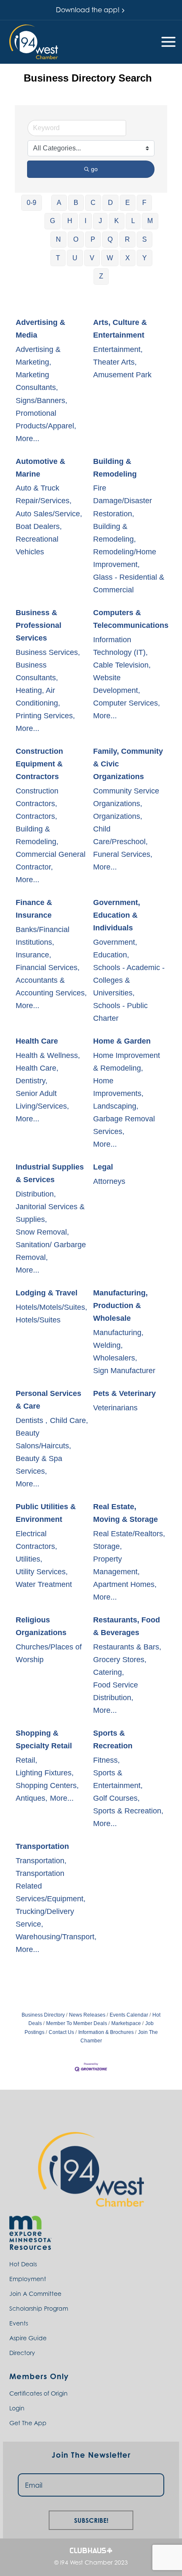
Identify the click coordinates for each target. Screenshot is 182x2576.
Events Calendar (129, 2015)
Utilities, (29, 1559)
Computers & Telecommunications (131, 619)
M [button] (150, 221)
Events (19, 2323)
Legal (103, 1167)
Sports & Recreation (113, 1739)
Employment (28, 2279)
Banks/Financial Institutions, (43, 936)
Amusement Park (122, 375)
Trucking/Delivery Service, (45, 1918)
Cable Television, (122, 665)
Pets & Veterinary (124, 1393)
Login (17, 2408)
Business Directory (43, 2015)
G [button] (52, 221)
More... (28, 439)
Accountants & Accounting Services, (51, 987)
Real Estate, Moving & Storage (125, 1513)
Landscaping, (116, 1106)
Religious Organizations (41, 1626)
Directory (22, 2353)
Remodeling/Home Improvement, (125, 558)
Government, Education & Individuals (117, 915)
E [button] (128, 203)
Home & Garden (122, 1041)
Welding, (108, 1345)
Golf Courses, (116, 1798)
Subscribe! (91, 2519)
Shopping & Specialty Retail (44, 1739)
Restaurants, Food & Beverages (127, 1626)
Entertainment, (118, 349)
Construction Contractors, (37, 797)
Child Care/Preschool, (120, 835)
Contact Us (61, 2032)
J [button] (100, 221)
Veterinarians (115, 1408)
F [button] (144, 203)
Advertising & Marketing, (38, 356)
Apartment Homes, (125, 1584)
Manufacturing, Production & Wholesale (120, 1306)
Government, (115, 942)
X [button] (128, 258)
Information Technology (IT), (120, 646)
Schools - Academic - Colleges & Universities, (129, 980)
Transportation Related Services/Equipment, (51, 1886)
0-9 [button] (32, 203)
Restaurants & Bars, (127, 1647)
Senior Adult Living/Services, (42, 1100)
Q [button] (110, 239)
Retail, (26, 1760)
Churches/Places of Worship (49, 1653)
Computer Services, (127, 703)
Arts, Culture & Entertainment (120, 329)
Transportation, (41, 1861)
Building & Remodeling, (114, 533)
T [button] (58, 258)
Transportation (42, 1846)
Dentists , (32, 1420)
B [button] (76, 203)
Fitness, (106, 1760)
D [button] (110, 203)
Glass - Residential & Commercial (129, 583)
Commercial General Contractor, (51, 861)
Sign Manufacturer (124, 1371)
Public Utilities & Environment (46, 1513)
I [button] (85, 221)
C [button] (93, 203)
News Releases (87, 2015)
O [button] (76, 239)
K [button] (117, 221)
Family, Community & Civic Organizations (128, 764)
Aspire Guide (28, 2338)
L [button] (133, 221)
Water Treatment (44, 1584)
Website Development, (117, 684)
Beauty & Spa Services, (39, 1465)
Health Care (37, 1041)
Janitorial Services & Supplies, (50, 1213)
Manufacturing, (118, 1333)
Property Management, (116, 1565)
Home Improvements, (118, 1087)
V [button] (92, 258)
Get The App (28, 2423)
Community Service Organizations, (126, 797)
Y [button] (145, 258)
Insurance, (33, 955)
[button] (34, 42)
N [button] (58, 239)
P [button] (93, 239)
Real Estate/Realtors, (129, 1534)
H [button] (70, 221)
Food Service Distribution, (116, 1691)
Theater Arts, (115, 362)
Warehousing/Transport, (56, 1937)
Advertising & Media (40, 329)
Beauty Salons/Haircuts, (43, 1439)
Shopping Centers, (47, 1785)
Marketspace (126, 2023)
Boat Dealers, (39, 526)
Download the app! (88, 10)
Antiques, (32, 1798)
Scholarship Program (39, 2308)
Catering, (109, 1672)
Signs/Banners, (41, 401)
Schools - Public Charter (120, 1012)
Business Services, (48, 652)
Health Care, (37, 1068)
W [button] (110, 258)
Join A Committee (35, 2294)
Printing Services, (45, 716)
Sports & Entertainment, (118, 1779)
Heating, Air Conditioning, (38, 697)
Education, (111, 955)
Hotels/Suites (38, 1320)
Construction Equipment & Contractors (39, 764)
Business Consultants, (37, 671)
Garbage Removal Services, (124, 1125)
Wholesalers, (115, 1358)
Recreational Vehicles (37, 545)
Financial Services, (48, 968)
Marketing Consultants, (37, 381)
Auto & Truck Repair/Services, (44, 494)
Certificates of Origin (39, 2393)
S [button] (145, 239)
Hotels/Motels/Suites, (51, 1307)
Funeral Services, (123, 854)
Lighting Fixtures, (45, 1773)
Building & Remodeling (115, 468)
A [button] (59, 203)
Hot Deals (23, 2264)
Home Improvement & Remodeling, (127, 1062)
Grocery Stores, (120, 1660)
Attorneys (109, 1181)
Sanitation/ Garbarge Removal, (51, 1251)
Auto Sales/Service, (49, 514)
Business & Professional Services (39, 625)
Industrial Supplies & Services (50, 1173)
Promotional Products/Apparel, (46, 420)
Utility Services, (42, 1572)
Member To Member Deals (77, 2023)
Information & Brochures (106, 2032)
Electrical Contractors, (36, 1540)
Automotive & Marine (40, 468)
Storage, (108, 1546)
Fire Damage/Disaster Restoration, (123, 501)
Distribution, (36, 1194)
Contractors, (36, 816)
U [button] (75, 258)
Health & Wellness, (48, 1055)
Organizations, (118, 816)
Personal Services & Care (48, 1400)
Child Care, (69, 1420)
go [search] (94, 169)
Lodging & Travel (47, 1293)
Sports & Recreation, (128, 1811)
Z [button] (101, 276)
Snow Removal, (42, 1232)
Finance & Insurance (34, 909)
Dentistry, (32, 1081)
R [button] (127, 239)
